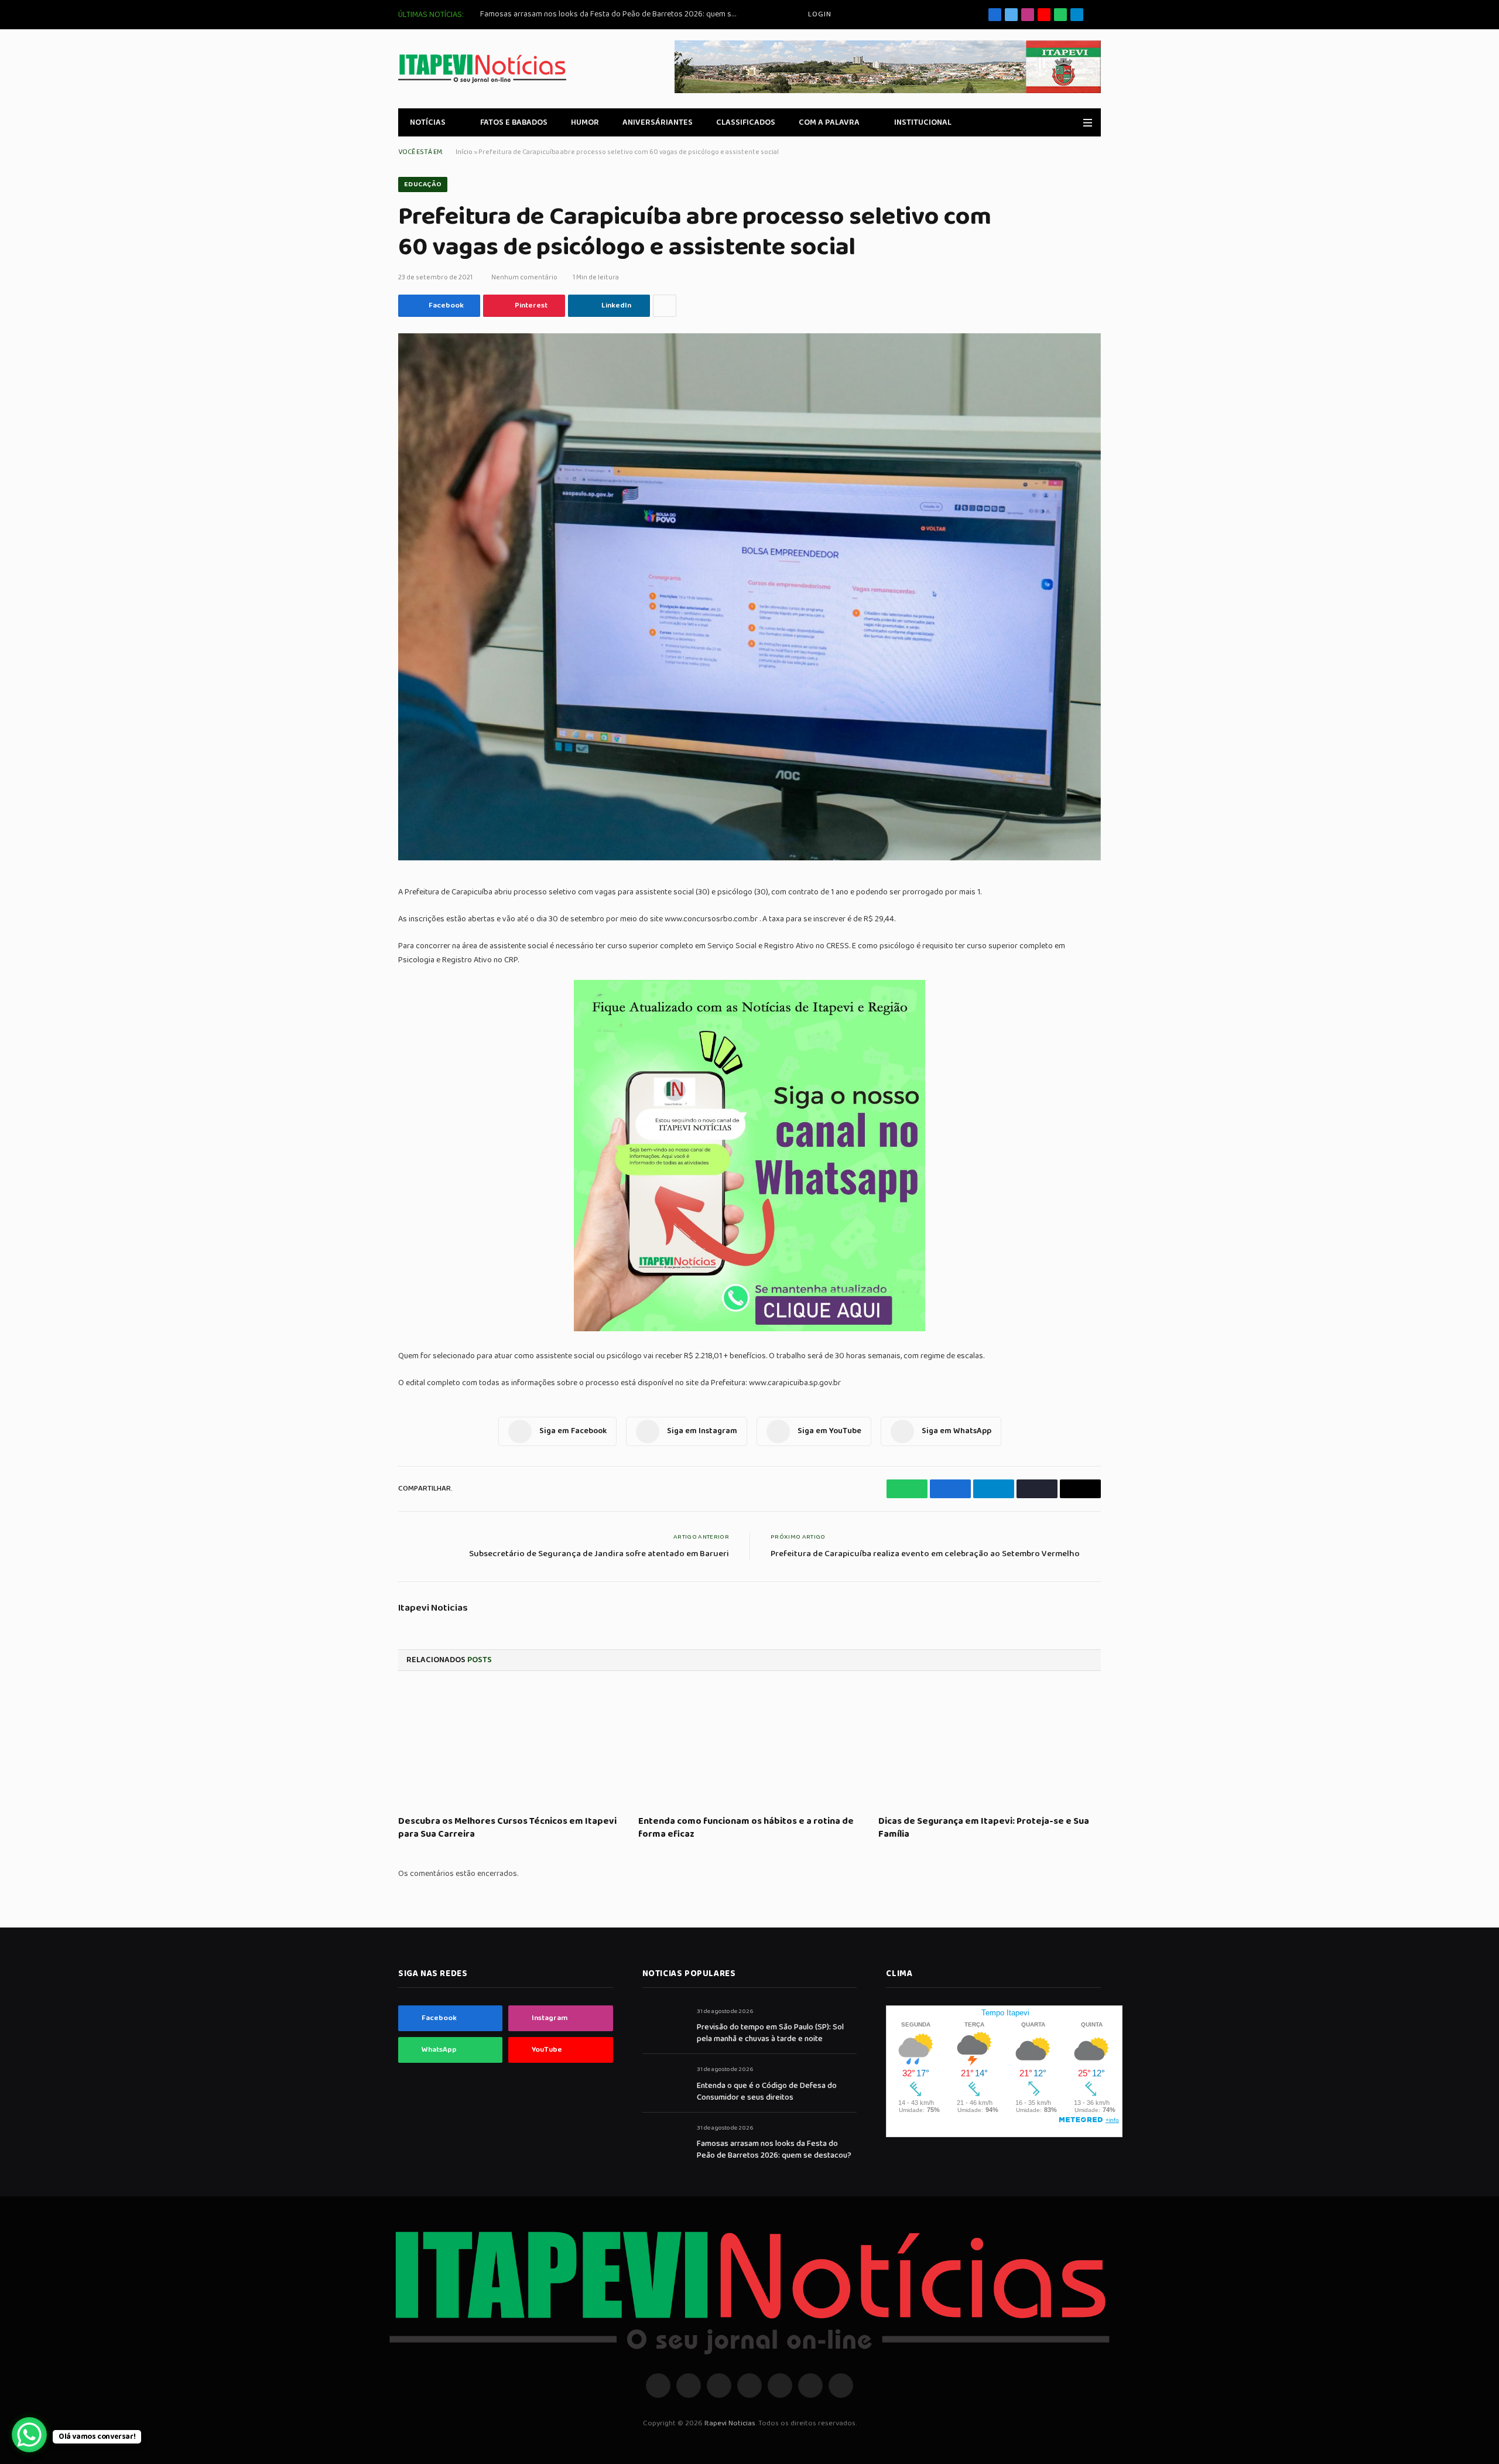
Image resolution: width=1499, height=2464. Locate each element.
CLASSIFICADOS (746, 122)
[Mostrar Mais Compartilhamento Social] (665, 306)
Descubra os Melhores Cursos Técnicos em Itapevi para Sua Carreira (507, 1828)
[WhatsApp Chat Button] (29, 2435)
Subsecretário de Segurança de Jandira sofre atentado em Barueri (599, 1554)
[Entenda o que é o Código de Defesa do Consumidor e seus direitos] (664, 2082)
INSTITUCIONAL (923, 122)
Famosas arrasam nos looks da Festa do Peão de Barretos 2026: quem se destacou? (612, 14)
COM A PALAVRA (829, 122)
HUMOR (585, 122)
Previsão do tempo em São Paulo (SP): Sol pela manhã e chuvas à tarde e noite (770, 2033)
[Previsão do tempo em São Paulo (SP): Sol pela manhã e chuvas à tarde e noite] (664, 2024)
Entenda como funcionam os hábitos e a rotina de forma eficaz (746, 1828)
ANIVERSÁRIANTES (658, 122)
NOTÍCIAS (428, 122)
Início (464, 152)
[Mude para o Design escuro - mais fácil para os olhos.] (1071, 122)
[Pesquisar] (1096, 15)
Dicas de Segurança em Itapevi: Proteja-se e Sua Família (984, 1828)
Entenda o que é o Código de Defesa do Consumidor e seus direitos (767, 2092)
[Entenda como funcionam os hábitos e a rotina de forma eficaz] (749, 1747)
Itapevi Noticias (433, 1608)
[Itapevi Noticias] (482, 69)
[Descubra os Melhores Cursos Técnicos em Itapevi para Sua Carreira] (509, 1747)
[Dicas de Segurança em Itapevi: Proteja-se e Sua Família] (990, 1747)
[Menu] (1088, 123)
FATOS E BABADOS (514, 122)
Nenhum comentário (524, 277)
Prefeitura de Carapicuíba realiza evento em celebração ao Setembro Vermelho (925, 1554)
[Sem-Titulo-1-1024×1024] (749, 1329)
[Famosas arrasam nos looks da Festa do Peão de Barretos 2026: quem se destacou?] (664, 2141)
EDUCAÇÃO (423, 184)
